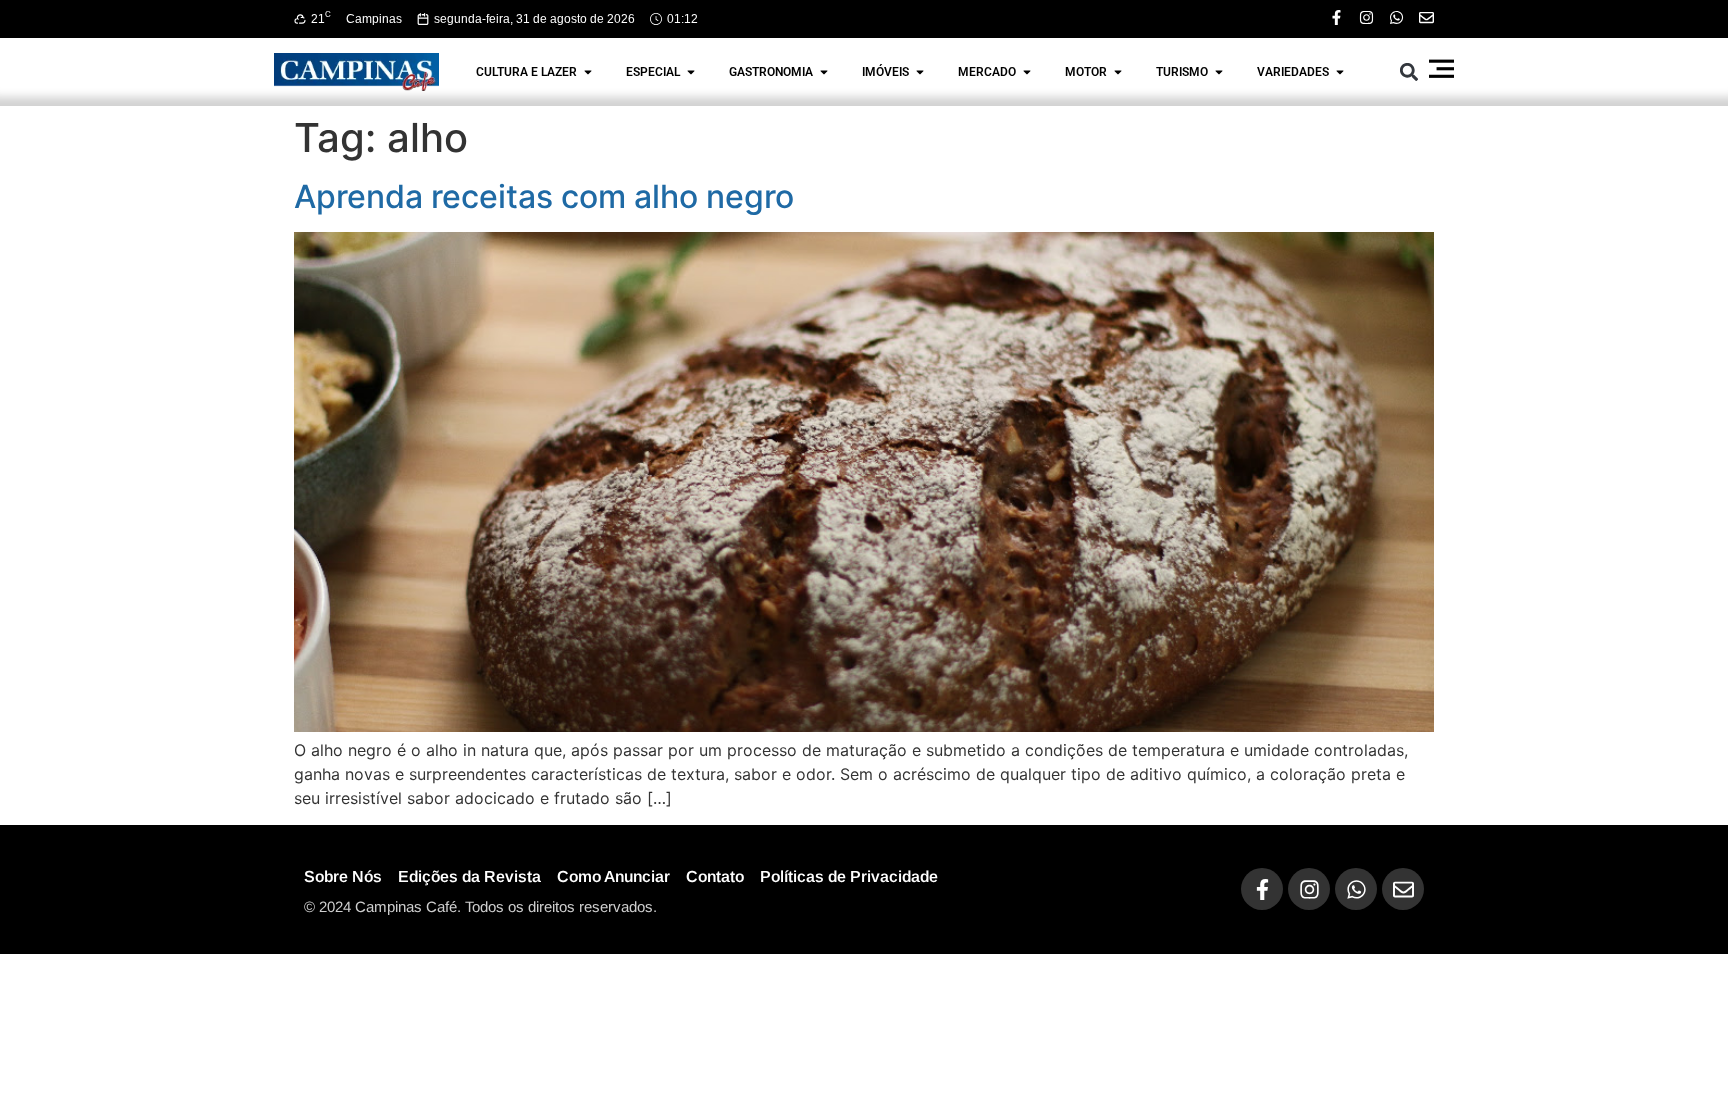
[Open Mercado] (1027, 72)
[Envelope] (1426, 17)
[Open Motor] (1118, 72)
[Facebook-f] (1336, 17)
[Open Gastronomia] (824, 72)
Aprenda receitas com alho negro (544, 196)
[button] (1409, 71)
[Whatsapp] (1396, 17)
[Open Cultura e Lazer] (588, 72)
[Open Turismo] (1219, 72)
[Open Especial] (691, 72)
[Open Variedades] (1340, 72)
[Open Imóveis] (920, 72)
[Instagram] (1366, 17)
